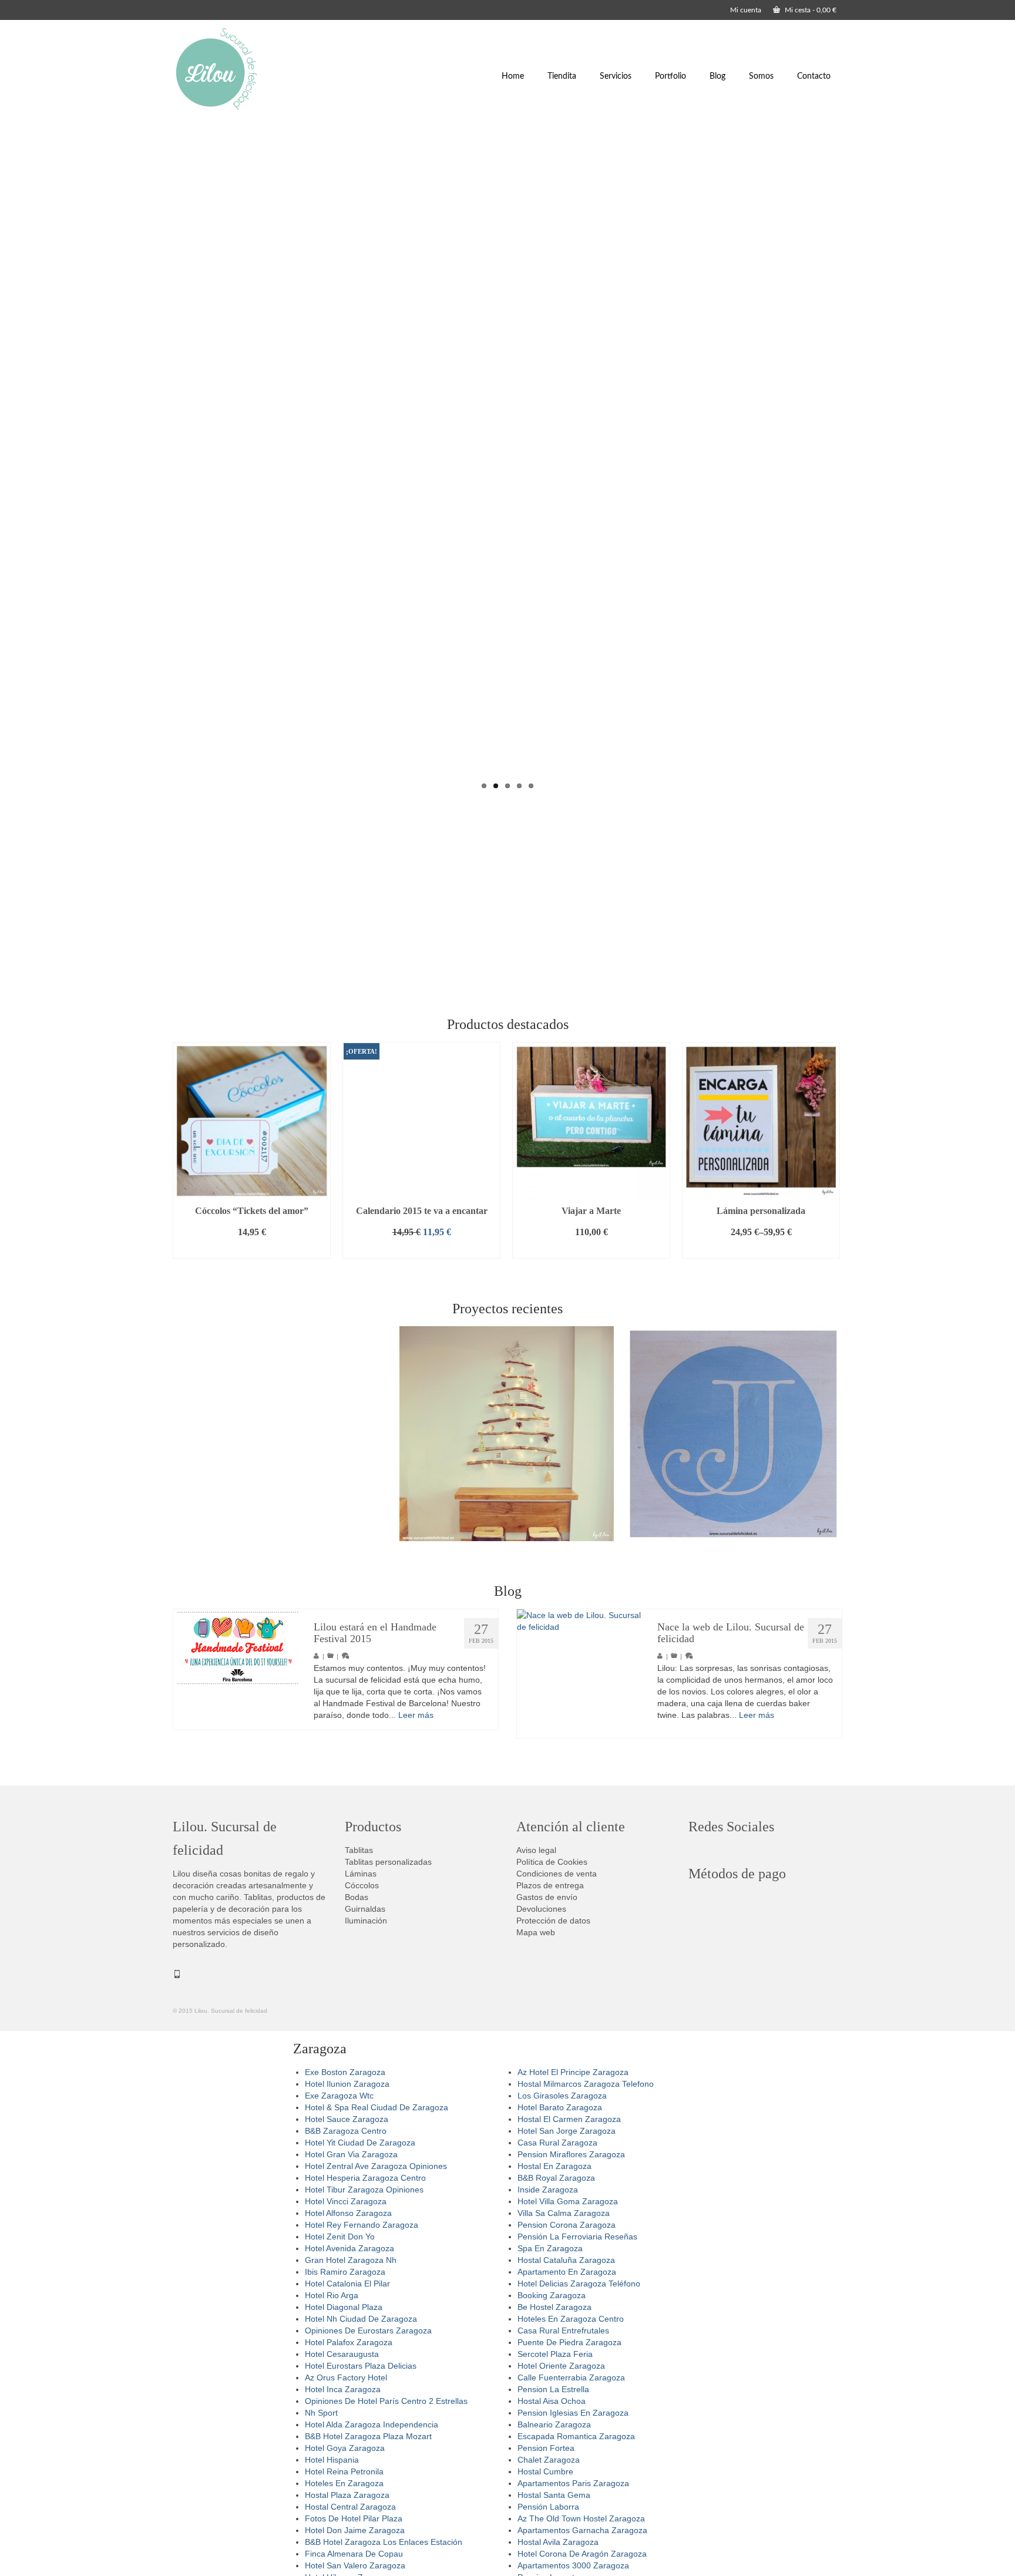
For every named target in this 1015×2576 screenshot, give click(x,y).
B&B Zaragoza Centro (346, 2131)
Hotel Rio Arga (332, 2295)
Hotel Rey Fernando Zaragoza (362, 2225)
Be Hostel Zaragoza (554, 2307)
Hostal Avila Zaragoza (558, 2542)
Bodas (357, 1897)
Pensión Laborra (548, 2507)
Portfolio (670, 76)
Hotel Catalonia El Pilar (347, 2284)
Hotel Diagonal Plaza (344, 2307)
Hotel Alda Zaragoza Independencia (372, 2424)
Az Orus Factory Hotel (346, 2377)
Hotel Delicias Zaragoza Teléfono (579, 2284)
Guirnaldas (365, 1909)
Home (513, 76)
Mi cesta (810, 10)
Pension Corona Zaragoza (567, 2225)
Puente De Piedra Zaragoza (569, 2342)
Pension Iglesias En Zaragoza (573, 2413)
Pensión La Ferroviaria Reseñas (577, 2237)
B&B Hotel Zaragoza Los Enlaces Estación (384, 2542)
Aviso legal (536, 1850)
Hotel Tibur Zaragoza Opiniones (364, 2190)
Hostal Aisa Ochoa (552, 2401)
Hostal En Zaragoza (554, 2166)
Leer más (416, 1715)
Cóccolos (362, 1885)
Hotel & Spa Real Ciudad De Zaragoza (377, 2107)
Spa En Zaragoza (550, 2248)
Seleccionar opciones (761, 1250)
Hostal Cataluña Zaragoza (566, 2260)
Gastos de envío (547, 1897)
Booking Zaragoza (552, 2295)
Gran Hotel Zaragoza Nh (351, 2260)
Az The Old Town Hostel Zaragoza (581, 2518)
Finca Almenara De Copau (354, 2554)
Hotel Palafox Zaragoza (349, 2342)
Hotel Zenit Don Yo (340, 2237)
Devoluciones (541, 1909)
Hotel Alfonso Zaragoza (348, 2213)
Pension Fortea (546, 2448)
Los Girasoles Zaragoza (562, 2096)
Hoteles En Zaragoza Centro (571, 2319)
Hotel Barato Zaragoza (560, 2107)
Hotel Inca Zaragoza (343, 2389)
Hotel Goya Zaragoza (345, 2448)
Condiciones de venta (557, 1874)
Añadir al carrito (252, 1250)
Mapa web (536, 1932)
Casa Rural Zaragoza (557, 2143)
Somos (761, 76)
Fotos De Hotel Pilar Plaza (354, 2518)
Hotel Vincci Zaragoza (346, 2201)
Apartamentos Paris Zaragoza (573, 2483)
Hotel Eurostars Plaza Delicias (361, 2366)
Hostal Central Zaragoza (350, 2507)
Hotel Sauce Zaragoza (347, 2119)
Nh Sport (321, 2413)
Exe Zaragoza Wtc (339, 2096)
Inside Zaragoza (548, 2190)
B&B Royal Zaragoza (556, 2178)
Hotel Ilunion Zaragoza (347, 2084)
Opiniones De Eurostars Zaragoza (368, 2330)
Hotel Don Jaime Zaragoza (355, 2530)
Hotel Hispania (332, 2460)
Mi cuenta (746, 10)
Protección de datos (553, 1921)
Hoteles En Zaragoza (344, 2483)
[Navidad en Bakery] (507, 1434)
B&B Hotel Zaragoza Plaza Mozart (368, 2436)
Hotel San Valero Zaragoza (355, 2565)
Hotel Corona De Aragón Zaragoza (582, 2554)
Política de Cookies (552, 1862)
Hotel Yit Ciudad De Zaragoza (360, 2143)
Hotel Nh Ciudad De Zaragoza (361, 2319)
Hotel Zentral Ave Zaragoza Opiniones (376, 2166)
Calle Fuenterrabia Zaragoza (571, 2377)
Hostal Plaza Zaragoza (347, 2495)
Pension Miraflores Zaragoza (571, 2154)
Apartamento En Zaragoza (567, 2272)
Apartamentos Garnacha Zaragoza (582, 2530)
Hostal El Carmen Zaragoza (569, 2119)
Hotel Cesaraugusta (342, 2354)
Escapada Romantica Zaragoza (576, 2436)
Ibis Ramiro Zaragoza (345, 2272)
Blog (717, 76)
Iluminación (366, 1921)
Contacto (814, 76)
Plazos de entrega (550, 1885)
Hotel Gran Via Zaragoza (351, 2154)
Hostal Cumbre (545, 2471)
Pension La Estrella (553, 2389)
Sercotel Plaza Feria (555, 2354)
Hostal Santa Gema (554, 2495)
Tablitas (359, 1850)
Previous (162, 461)
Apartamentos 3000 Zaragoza (573, 2565)
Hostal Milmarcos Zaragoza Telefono (586, 2084)
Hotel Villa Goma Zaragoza (568, 2201)
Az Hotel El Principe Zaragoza (573, 2072)
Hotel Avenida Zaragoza (349, 2248)
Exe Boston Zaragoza (345, 2072)
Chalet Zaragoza (549, 2460)
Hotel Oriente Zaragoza (561, 2366)
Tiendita (562, 76)
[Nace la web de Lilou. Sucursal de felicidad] (581, 1674)
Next (853, 461)
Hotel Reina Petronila (344, 2471)
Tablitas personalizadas (388, 1862)
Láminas (361, 1874)
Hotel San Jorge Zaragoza (567, 2131)
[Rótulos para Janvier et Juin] (733, 1434)
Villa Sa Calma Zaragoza (564, 2213)
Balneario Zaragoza (554, 2424)
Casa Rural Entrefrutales (563, 2330)
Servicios (616, 76)
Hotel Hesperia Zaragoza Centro (365, 2178)
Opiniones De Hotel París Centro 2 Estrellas (386, 2401)
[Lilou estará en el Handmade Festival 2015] (238, 1648)
